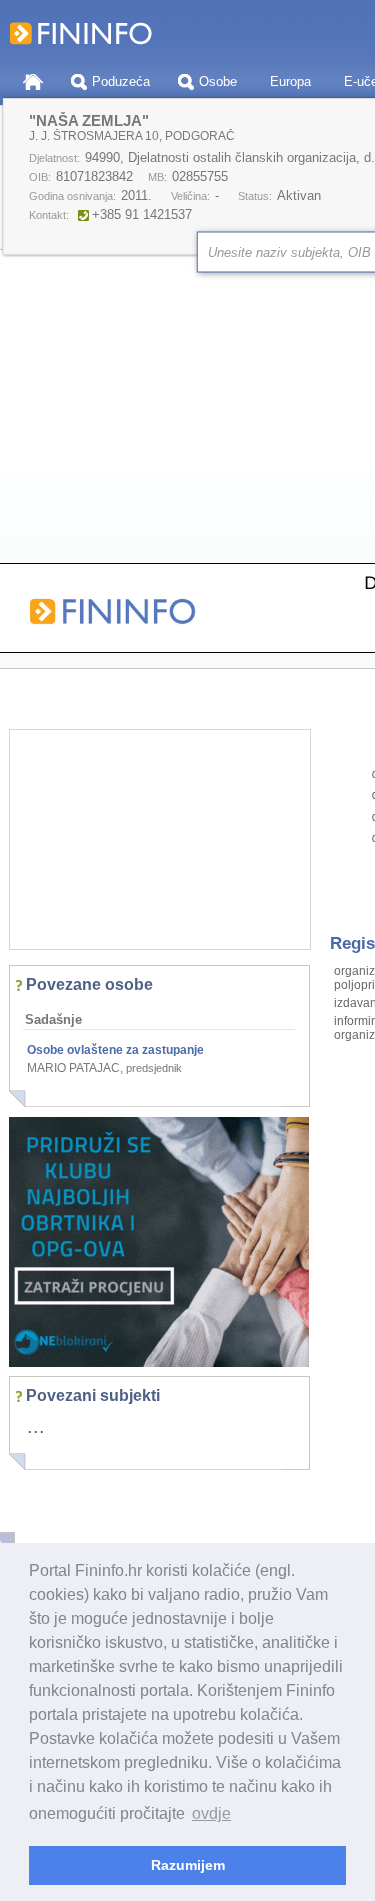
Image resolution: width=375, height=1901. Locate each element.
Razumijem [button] (188, 1865)
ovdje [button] (211, 1813)
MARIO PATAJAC (73, 1068)
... (36, 1426)
